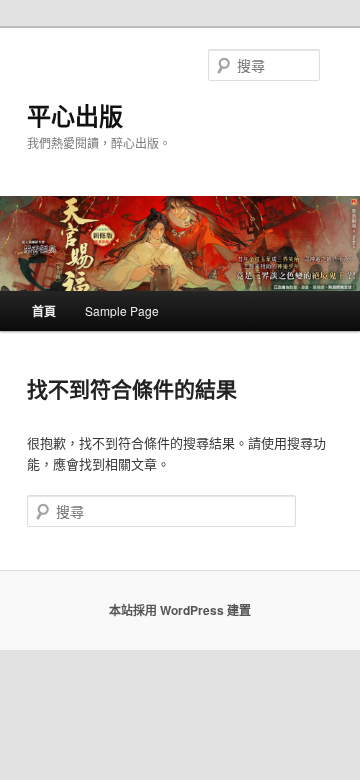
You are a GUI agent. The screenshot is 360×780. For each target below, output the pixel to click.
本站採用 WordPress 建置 (180, 610)
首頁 (44, 311)
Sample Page (122, 310)
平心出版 (75, 115)
